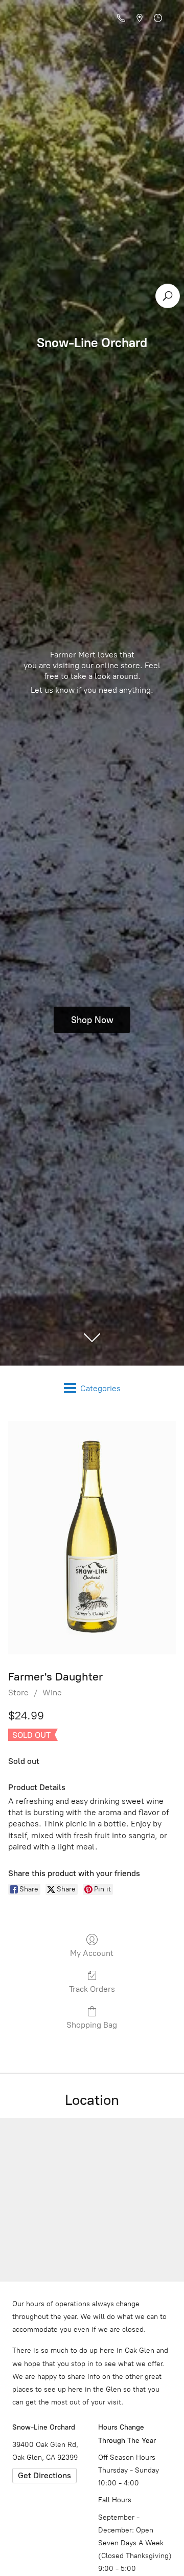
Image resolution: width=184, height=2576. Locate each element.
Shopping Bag (92, 2025)
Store (18, 1693)
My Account (92, 1953)
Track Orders (92, 1989)
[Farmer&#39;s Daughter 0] (92, 1538)
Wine (52, 1693)
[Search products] (168, 296)
